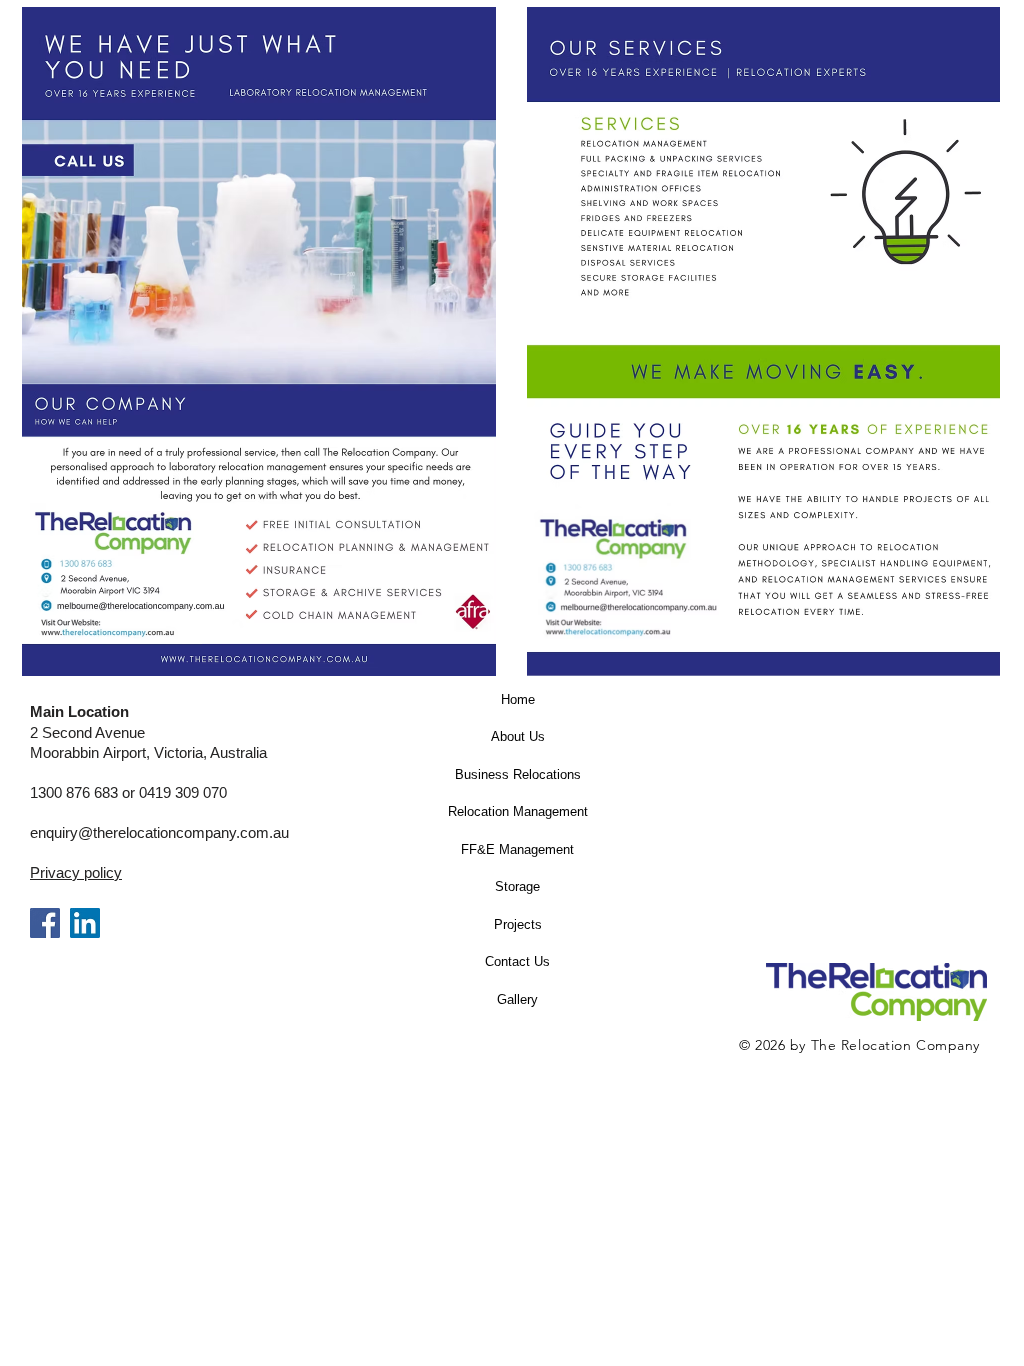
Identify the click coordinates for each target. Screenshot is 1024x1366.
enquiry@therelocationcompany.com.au (159, 832)
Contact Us (517, 961)
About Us (518, 736)
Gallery (517, 999)
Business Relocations (518, 774)
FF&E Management (517, 849)
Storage (517, 886)
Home (518, 699)
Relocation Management (518, 811)
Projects (518, 924)
